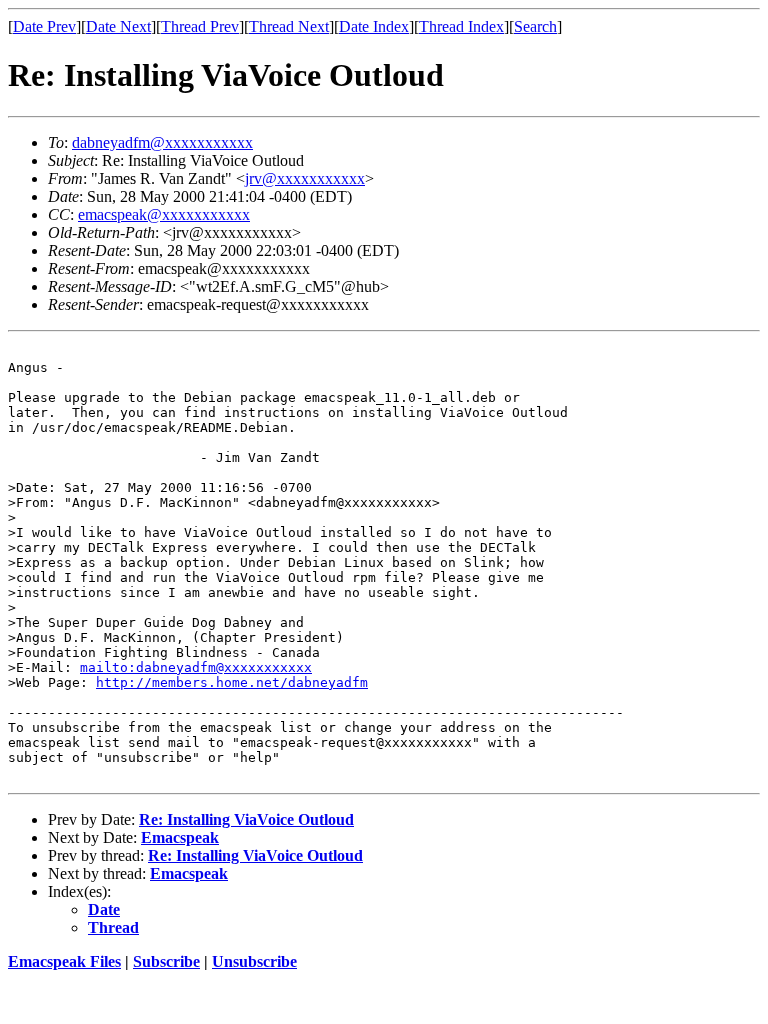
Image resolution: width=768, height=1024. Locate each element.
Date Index (374, 26)
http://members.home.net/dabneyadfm (232, 682)
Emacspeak (180, 837)
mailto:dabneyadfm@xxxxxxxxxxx (196, 667)
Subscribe (166, 961)
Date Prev (44, 26)
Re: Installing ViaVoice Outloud (246, 819)
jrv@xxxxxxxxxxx (305, 178)
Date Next (118, 26)
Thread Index (461, 26)
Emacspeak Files (64, 961)
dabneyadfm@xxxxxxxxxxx (162, 142)
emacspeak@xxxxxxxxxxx (164, 214)
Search (535, 26)
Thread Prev (200, 26)
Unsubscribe (254, 961)
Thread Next (289, 26)
